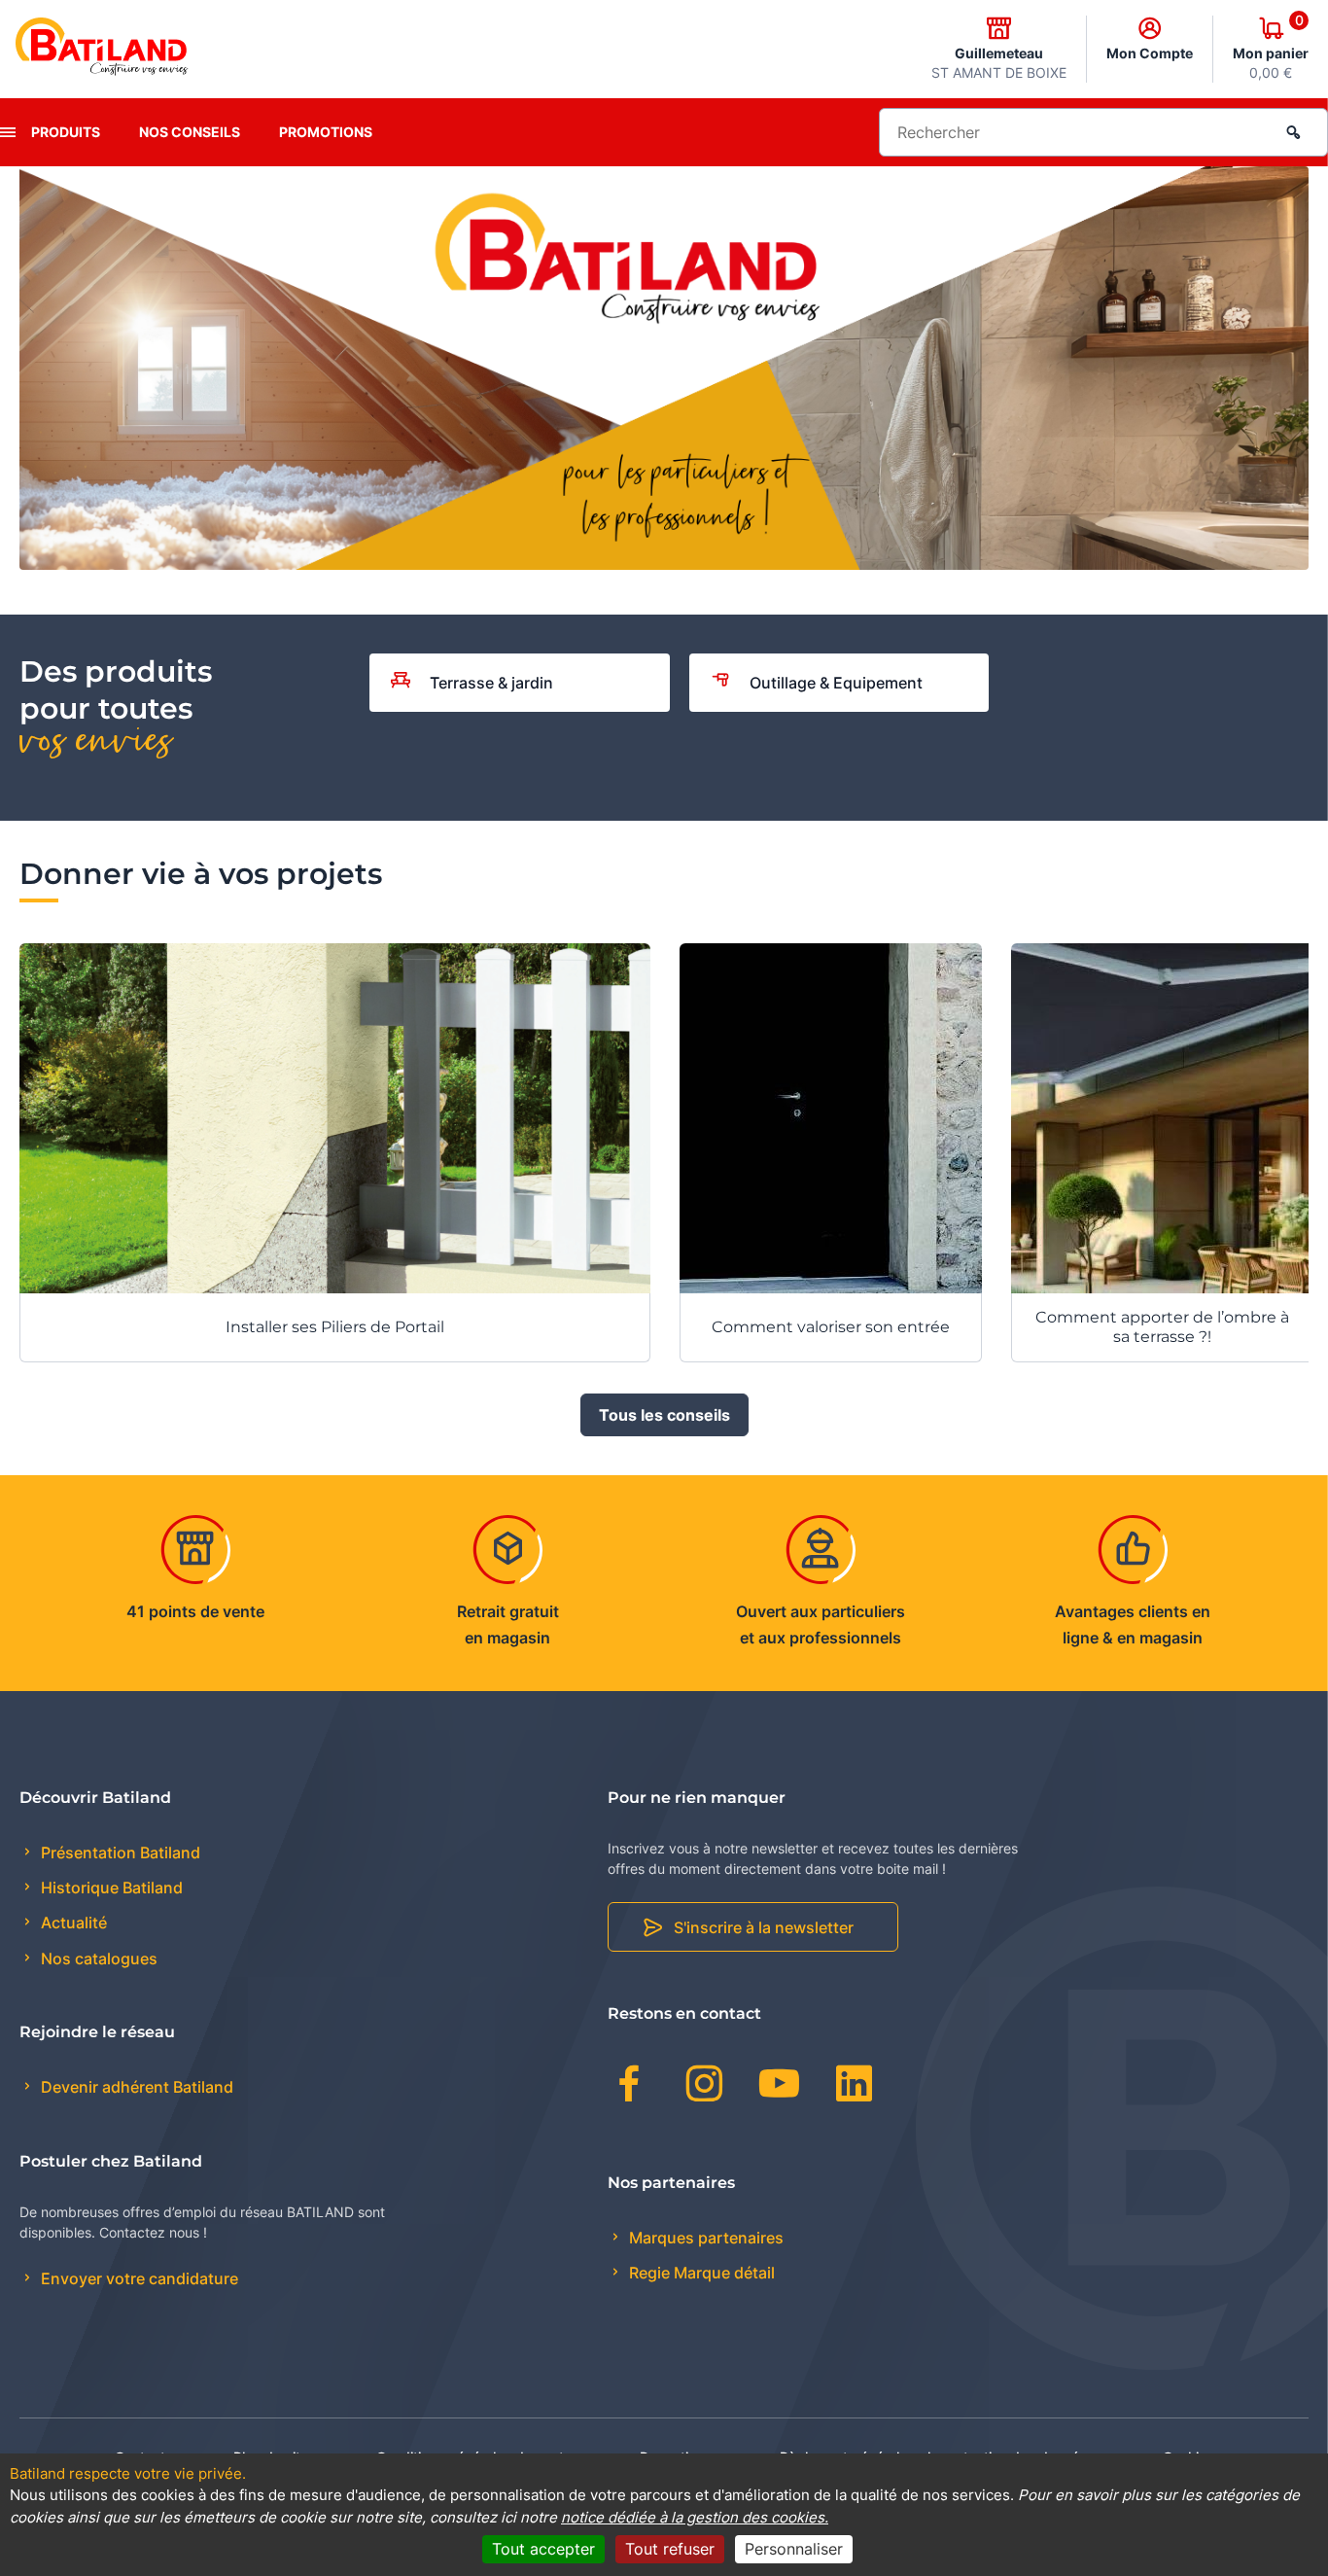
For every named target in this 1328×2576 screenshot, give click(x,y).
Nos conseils (190, 132)
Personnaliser (794, 2549)
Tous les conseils (664, 1415)
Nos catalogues (97, 1958)
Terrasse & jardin (491, 683)
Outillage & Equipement (836, 683)
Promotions (326, 132)
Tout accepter (543, 2549)
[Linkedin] (854, 2087)
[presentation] (8, 132)
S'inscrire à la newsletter (764, 1927)
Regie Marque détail (700, 2273)
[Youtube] (779, 2087)
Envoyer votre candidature (138, 2278)
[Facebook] (629, 2087)
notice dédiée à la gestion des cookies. (695, 2517)
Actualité (72, 1923)
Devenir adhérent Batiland (135, 2087)
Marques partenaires (704, 2238)
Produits (66, 132)
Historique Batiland (110, 1888)
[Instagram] (704, 2087)
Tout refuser (670, 2549)
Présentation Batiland (119, 1853)
